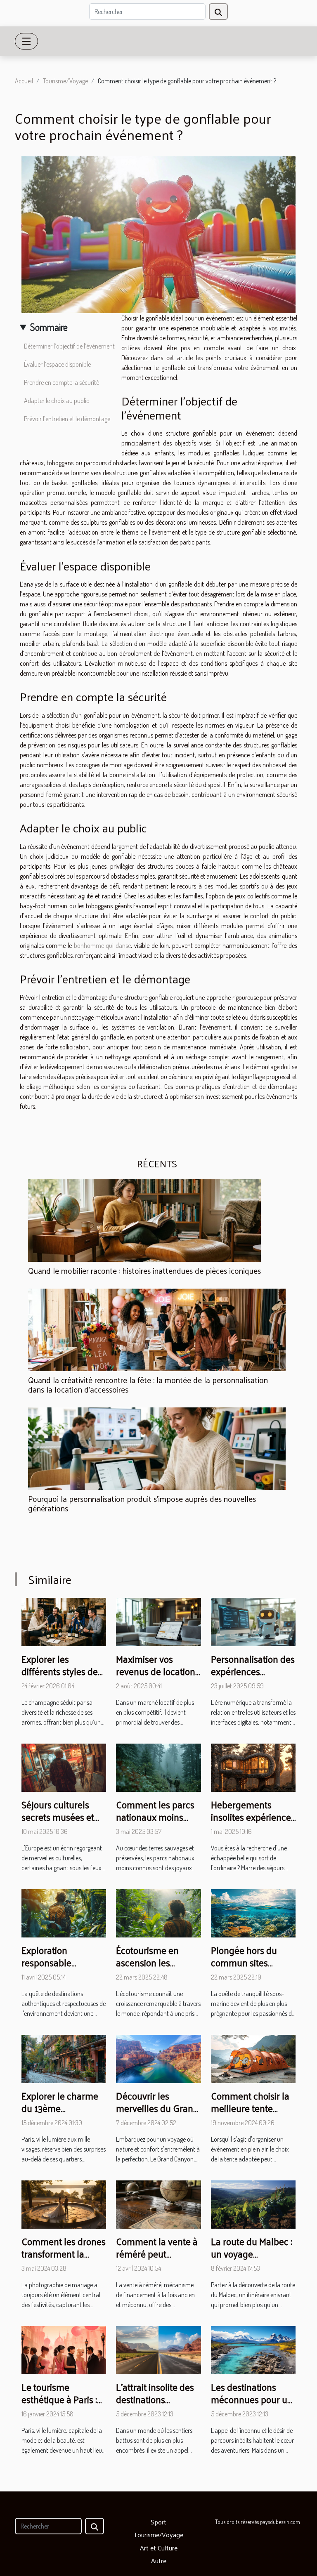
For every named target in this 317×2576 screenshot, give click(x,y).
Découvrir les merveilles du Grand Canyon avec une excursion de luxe (157, 2114)
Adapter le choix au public (57, 401)
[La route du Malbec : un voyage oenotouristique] (253, 2204)
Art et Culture (159, 2548)
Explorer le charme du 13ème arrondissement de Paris (60, 2114)
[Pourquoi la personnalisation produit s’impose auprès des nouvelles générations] (157, 1449)
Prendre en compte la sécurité (62, 382)
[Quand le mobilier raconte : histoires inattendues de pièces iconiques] (144, 1221)
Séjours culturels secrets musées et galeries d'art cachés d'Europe (63, 1823)
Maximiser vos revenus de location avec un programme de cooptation (157, 1677)
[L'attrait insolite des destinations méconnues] (158, 2349)
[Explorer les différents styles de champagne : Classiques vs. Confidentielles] (64, 1621)
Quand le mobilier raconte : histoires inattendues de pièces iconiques (144, 1270)
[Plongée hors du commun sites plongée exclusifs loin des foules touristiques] (253, 1912)
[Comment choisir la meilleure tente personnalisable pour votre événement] (253, 2058)
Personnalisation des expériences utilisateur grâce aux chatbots (253, 1677)
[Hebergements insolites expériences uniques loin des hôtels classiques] (253, 1767)
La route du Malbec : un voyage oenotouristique (252, 2254)
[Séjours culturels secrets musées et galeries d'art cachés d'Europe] (64, 1767)
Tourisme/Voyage (65, 81)
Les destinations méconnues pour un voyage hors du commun (252, 2405)
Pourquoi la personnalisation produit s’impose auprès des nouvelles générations (142, 1503)
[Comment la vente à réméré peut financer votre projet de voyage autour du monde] (158, 2204)
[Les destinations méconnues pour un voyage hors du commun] (253, 2349)
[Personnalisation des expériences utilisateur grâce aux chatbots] (253, 1621)
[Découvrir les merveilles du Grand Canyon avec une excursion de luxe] (158, 2058)
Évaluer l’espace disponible (57, 364)
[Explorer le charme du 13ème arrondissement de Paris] (64, 2058)
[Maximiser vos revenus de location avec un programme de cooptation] (158, 1621)
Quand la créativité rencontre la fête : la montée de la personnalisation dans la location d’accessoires (148, 1385)
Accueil (24, 81)
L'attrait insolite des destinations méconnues (155, 2399)
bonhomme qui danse (103, 945)
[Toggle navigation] (26, 41)
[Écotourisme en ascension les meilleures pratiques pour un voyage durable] (158, 1912)
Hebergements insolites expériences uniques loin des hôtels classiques (253, 1823)
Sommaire (49, 327)
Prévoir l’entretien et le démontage (67, 419)
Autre (159, 2561)
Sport (158, 2522)
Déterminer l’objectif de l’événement (69, 346)
